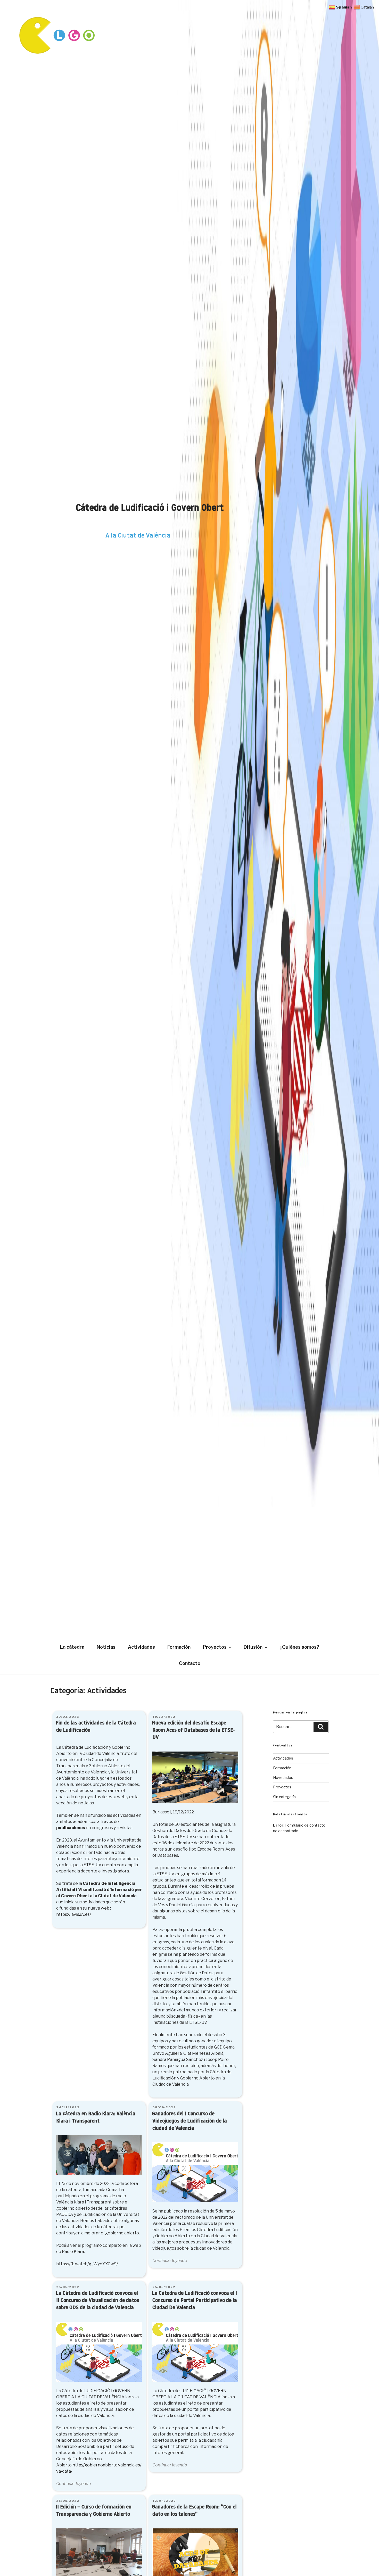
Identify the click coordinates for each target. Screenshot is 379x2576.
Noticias (106, 1647)
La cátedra (72, 1647)
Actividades (141, 1647)
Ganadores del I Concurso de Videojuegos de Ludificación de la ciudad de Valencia (189, 2121)
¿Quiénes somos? (299, 1647)
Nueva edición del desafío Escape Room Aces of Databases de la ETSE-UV (193, 1730)
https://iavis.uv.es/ (74, 1914)
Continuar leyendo (170, 2261)
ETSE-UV (92, 1865)
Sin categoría (284, 1797)
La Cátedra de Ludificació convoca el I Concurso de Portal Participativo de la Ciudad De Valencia (194, 2301)
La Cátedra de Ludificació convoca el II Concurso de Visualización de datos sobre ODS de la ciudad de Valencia (97, 2301)
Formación (179, 1647)
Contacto (190, 1663)
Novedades (283, 1777)
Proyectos (215, 1647)
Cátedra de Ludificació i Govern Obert (150, 509)
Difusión (253, 1647)
